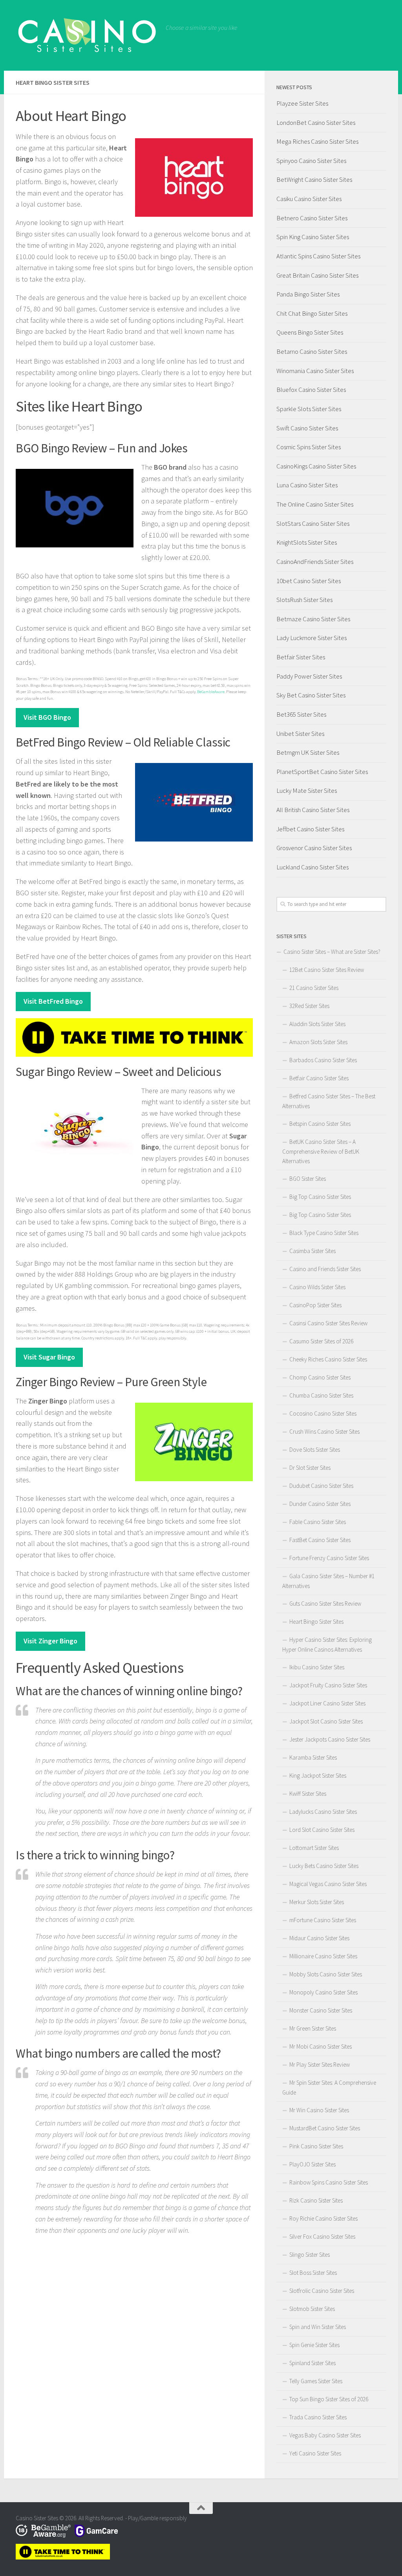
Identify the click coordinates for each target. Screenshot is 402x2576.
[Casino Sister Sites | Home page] (87, 35)
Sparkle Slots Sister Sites (309, 409)
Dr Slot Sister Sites (310, 1468)
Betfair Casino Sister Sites (319, 1078)
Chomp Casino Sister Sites (320, 1377)
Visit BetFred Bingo (53, 1001)
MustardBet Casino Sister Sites (325, 2128)
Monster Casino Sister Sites (321, 2010)
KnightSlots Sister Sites (307, 542)
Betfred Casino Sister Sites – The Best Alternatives (329, 1101)
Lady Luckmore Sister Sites (312, 638)
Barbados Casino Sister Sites (323, 1060)
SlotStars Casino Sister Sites (313, 523)
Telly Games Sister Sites (316, 2381)
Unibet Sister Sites (300, 734)
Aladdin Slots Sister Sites (317, 1024)
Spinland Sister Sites (312, 2363)
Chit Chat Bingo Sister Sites (312, 313)
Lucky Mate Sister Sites (307, 790)
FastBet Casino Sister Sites (320, 1540)
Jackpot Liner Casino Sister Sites (327, 1703)
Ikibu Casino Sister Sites (317, 1667)
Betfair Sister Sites (301, 657)
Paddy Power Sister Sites (309, 676)
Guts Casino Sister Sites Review (325, 1604)
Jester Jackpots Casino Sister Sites (330, 1739)
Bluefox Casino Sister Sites (311, 390)
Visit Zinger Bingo (50, 1641)
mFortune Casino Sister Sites (323, 1920)
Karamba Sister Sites (313, 1757)
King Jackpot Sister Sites (318, 1776)
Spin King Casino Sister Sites (313, 237)
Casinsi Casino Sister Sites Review (328, 1323)
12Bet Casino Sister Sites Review (327, 970)
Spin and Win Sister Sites (318, 2327)
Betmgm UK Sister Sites (308, 752)
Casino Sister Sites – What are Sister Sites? (332, 952)
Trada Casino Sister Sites (318, 2417)
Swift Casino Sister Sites (307, 428)
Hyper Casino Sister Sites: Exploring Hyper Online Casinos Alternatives (327, 1645)
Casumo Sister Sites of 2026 (321, 1341)
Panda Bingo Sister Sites (308, 294)
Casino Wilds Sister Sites (317, 1287)
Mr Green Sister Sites (313, 2028)
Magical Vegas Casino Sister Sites (328, 1884)
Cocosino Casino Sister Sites (323, 1413)
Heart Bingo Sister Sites (316, 1622)
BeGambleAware (211, 692)
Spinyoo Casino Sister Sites (311, 161)
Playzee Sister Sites (302, 103)
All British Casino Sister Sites (313, 810)
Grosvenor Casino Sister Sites (314, 848)
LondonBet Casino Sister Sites (316, 123)
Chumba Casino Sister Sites (321, 1395)
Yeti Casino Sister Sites (315, 2453)
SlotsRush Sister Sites (304, 600)
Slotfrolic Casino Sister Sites (322, 2291)
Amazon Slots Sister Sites (318, 1042)
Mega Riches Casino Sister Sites (317, 141)
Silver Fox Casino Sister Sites (322, 2237)
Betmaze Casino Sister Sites (313, 619)
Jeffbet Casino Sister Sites (310, 829)
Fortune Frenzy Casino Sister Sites (329, 1558)
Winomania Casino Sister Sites (315, 371)
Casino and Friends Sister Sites (325, 1269)
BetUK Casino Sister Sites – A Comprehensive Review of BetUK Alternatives (321, 1151)
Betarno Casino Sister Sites (312, 351)
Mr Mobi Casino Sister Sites (321, 2046)
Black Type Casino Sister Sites (324, 1233)
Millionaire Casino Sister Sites (323, 1956)
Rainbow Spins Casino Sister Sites (329, 2182)
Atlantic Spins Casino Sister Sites (318, 256)
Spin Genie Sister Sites (314, 2345)
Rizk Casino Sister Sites (316, 2200)
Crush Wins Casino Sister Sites (324, 1432)
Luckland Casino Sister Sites (312, 867)
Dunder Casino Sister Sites (320, 1504)
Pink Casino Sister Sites (316, 2146)
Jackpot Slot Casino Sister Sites (326, 1721)
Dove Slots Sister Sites (315, 1450)
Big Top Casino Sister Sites (320, 1197)
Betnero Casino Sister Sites (312, 218)
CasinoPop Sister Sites (315, 1305)
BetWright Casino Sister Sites (314, 179)
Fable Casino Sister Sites (318, 1522)
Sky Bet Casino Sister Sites (311, 695)
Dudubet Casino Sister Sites (321, 1486)
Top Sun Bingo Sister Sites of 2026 (329, 2399)
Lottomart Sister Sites (314, 1848)
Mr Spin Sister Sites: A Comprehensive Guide (329, 2088)
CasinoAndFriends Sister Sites (315, 562)
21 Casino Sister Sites (314, 988)
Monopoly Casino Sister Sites (323, 1992)
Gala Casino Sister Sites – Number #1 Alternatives (328, 1581)
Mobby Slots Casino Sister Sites (326, 1974)
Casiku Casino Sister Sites (309, 199)
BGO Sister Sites (308, 1179)
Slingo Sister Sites (310, 2255)
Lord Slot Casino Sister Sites (322, 1830)
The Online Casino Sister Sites (315, 504)
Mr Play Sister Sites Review (320, 2065)
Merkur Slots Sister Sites (317, 1902)
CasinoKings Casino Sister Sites (316, 466)
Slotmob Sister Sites (312, 2309)
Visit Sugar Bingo (49, 1357)
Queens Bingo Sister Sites (310, 332)
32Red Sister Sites (309, 1006)
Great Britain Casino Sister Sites (317, 275)
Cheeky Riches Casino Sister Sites (328, 1359)
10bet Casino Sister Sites (309, 581)
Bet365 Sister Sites (301, 714)
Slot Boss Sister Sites (313, 2273)
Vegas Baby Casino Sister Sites (325, 2435)
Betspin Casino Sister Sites (320, 1124)
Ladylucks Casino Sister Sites (323, 1812)
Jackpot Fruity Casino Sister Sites (328, 1685)
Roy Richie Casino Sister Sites (323, 2218)
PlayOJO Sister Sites (312, 2164)
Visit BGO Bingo (47, 717)
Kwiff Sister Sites (308, 1794)
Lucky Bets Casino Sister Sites (324, 1866)
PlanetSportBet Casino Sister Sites (322, 772)
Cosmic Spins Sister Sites (309, 447)
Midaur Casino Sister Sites (319, 1938)
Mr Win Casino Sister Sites (319, 2110)
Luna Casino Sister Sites (307, 485)
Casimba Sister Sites (312, 1251)
